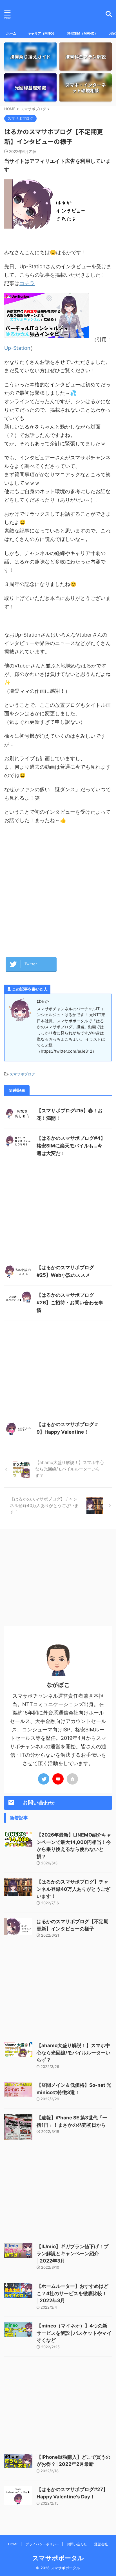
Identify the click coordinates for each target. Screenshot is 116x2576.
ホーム (11, 33)
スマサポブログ (22, 1074)
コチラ (27, 283)
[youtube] (58, 1779)
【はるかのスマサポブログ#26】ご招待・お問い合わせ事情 (70, 1303)
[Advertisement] (58, 888)
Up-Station (17, 348)
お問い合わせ (77, 2544)
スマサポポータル (58, 2558)
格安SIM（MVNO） (82, 33)
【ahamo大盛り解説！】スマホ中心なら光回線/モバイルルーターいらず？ (73, 2053)
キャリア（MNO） (42, 33)
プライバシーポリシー (43, 2544)
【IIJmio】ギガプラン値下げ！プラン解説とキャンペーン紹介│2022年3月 (72, 2254)
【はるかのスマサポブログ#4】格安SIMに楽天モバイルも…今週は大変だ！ (71, 1146)
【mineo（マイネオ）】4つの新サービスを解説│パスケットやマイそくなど (74, 2333)
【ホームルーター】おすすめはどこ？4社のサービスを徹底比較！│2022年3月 (72, 2293)
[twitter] (44, 1779)
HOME (13, 2544)
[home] (72, 1779)
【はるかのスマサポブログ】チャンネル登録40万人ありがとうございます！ (73, 1889)
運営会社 (101, 2544)
